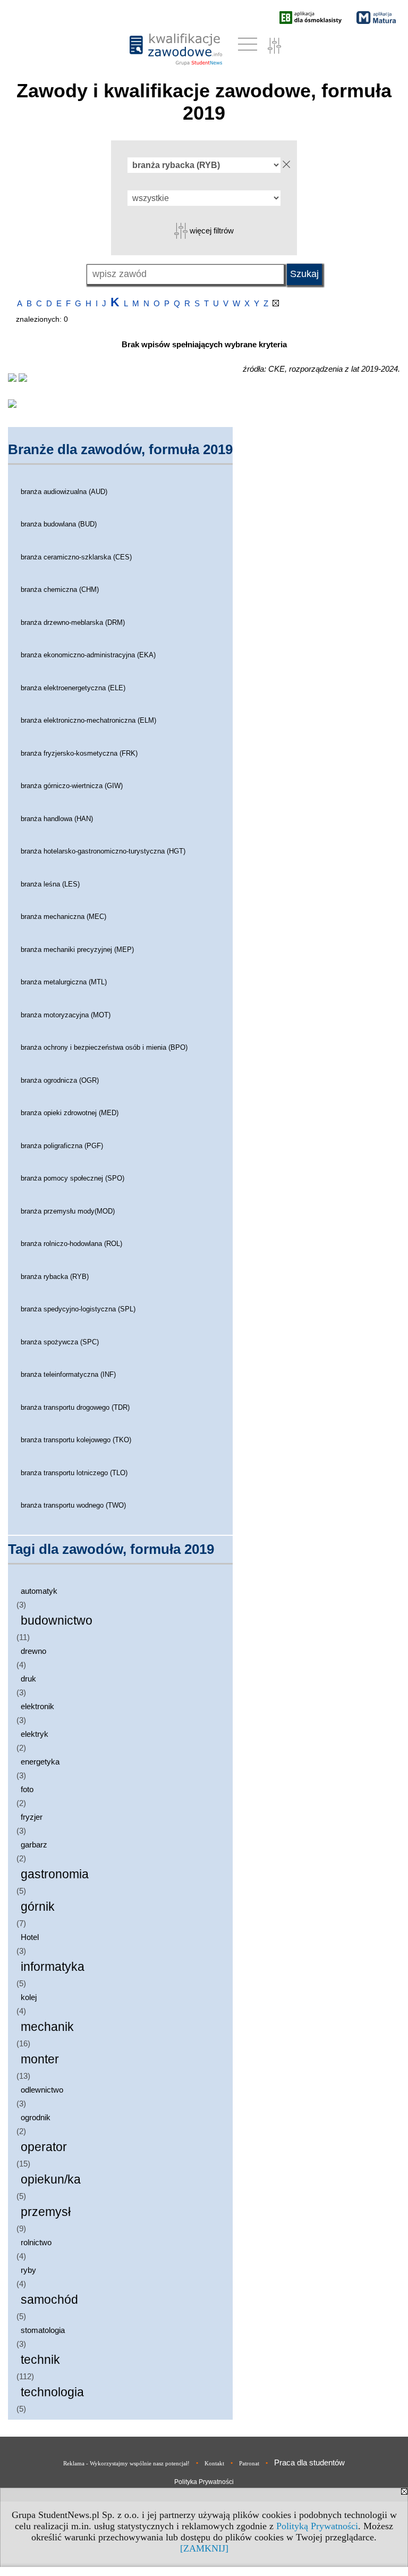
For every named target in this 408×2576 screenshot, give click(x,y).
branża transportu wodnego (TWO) (73, 1505)
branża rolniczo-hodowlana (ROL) (71, 1244)
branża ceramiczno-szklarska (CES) (76, 557)
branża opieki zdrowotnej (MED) (70, 1113)
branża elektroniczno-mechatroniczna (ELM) (88, 720)
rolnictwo (36, 2242)
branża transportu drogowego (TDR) (75, 1407)
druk (28, 1679)
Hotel (30, 1937)
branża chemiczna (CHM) (60, 589)
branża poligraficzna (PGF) (62, 1146)
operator (44, 2147)
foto (27, 1789)
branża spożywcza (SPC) (60, 1342)
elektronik (37, 1706)
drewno (33, 1651)
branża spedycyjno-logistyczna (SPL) (78, 1309)
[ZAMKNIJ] (204, 2548)
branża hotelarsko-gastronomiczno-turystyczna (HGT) (103, 851)
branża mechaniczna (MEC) (63, 917)
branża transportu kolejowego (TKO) (76, 1440)
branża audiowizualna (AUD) (64, 492)
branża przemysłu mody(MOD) (68, 1211)
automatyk (39, 1591)
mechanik (47, 2027)
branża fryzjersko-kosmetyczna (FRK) (79, 753)
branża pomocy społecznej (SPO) (73, 1178)
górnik (38, 1907)
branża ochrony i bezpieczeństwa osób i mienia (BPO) (104, 1047)
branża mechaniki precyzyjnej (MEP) (77, 950)
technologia (52, 2392)
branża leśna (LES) (50, 884)
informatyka (53, 1967)
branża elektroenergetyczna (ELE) (73, 688)
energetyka (40, 1762)
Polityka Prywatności (204, 2482)
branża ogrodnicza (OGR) (60, 1080)
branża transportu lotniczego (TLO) (74, 1473)
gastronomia (55, 1874)
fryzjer (32, 1817)
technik (40, 2360)
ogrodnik (36, 2117)
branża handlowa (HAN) (57, 819)
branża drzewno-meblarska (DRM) (73, 622)
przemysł (46, 2212)
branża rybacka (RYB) (55, 1277)
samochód (49, 2300)
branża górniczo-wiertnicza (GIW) (72, 786)
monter (40, 2059)
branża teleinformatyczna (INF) (68, 1374)
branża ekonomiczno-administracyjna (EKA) (88, 655)
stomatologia (43, 2330)
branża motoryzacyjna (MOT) (66, 1015)
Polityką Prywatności (317, 2526)
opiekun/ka (51, 2180)
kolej (29, 1997)
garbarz (34, 1845)
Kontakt (214, 2463)
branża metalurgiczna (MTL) (64, 982)
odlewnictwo (42, 2090)
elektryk (35, 1734)
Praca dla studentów (309, 2462)
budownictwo (57, 1621)
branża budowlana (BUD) (59, 524)
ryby (28, 2270)
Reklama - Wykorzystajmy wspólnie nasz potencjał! (126, 2463)
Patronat (249, 2463)
